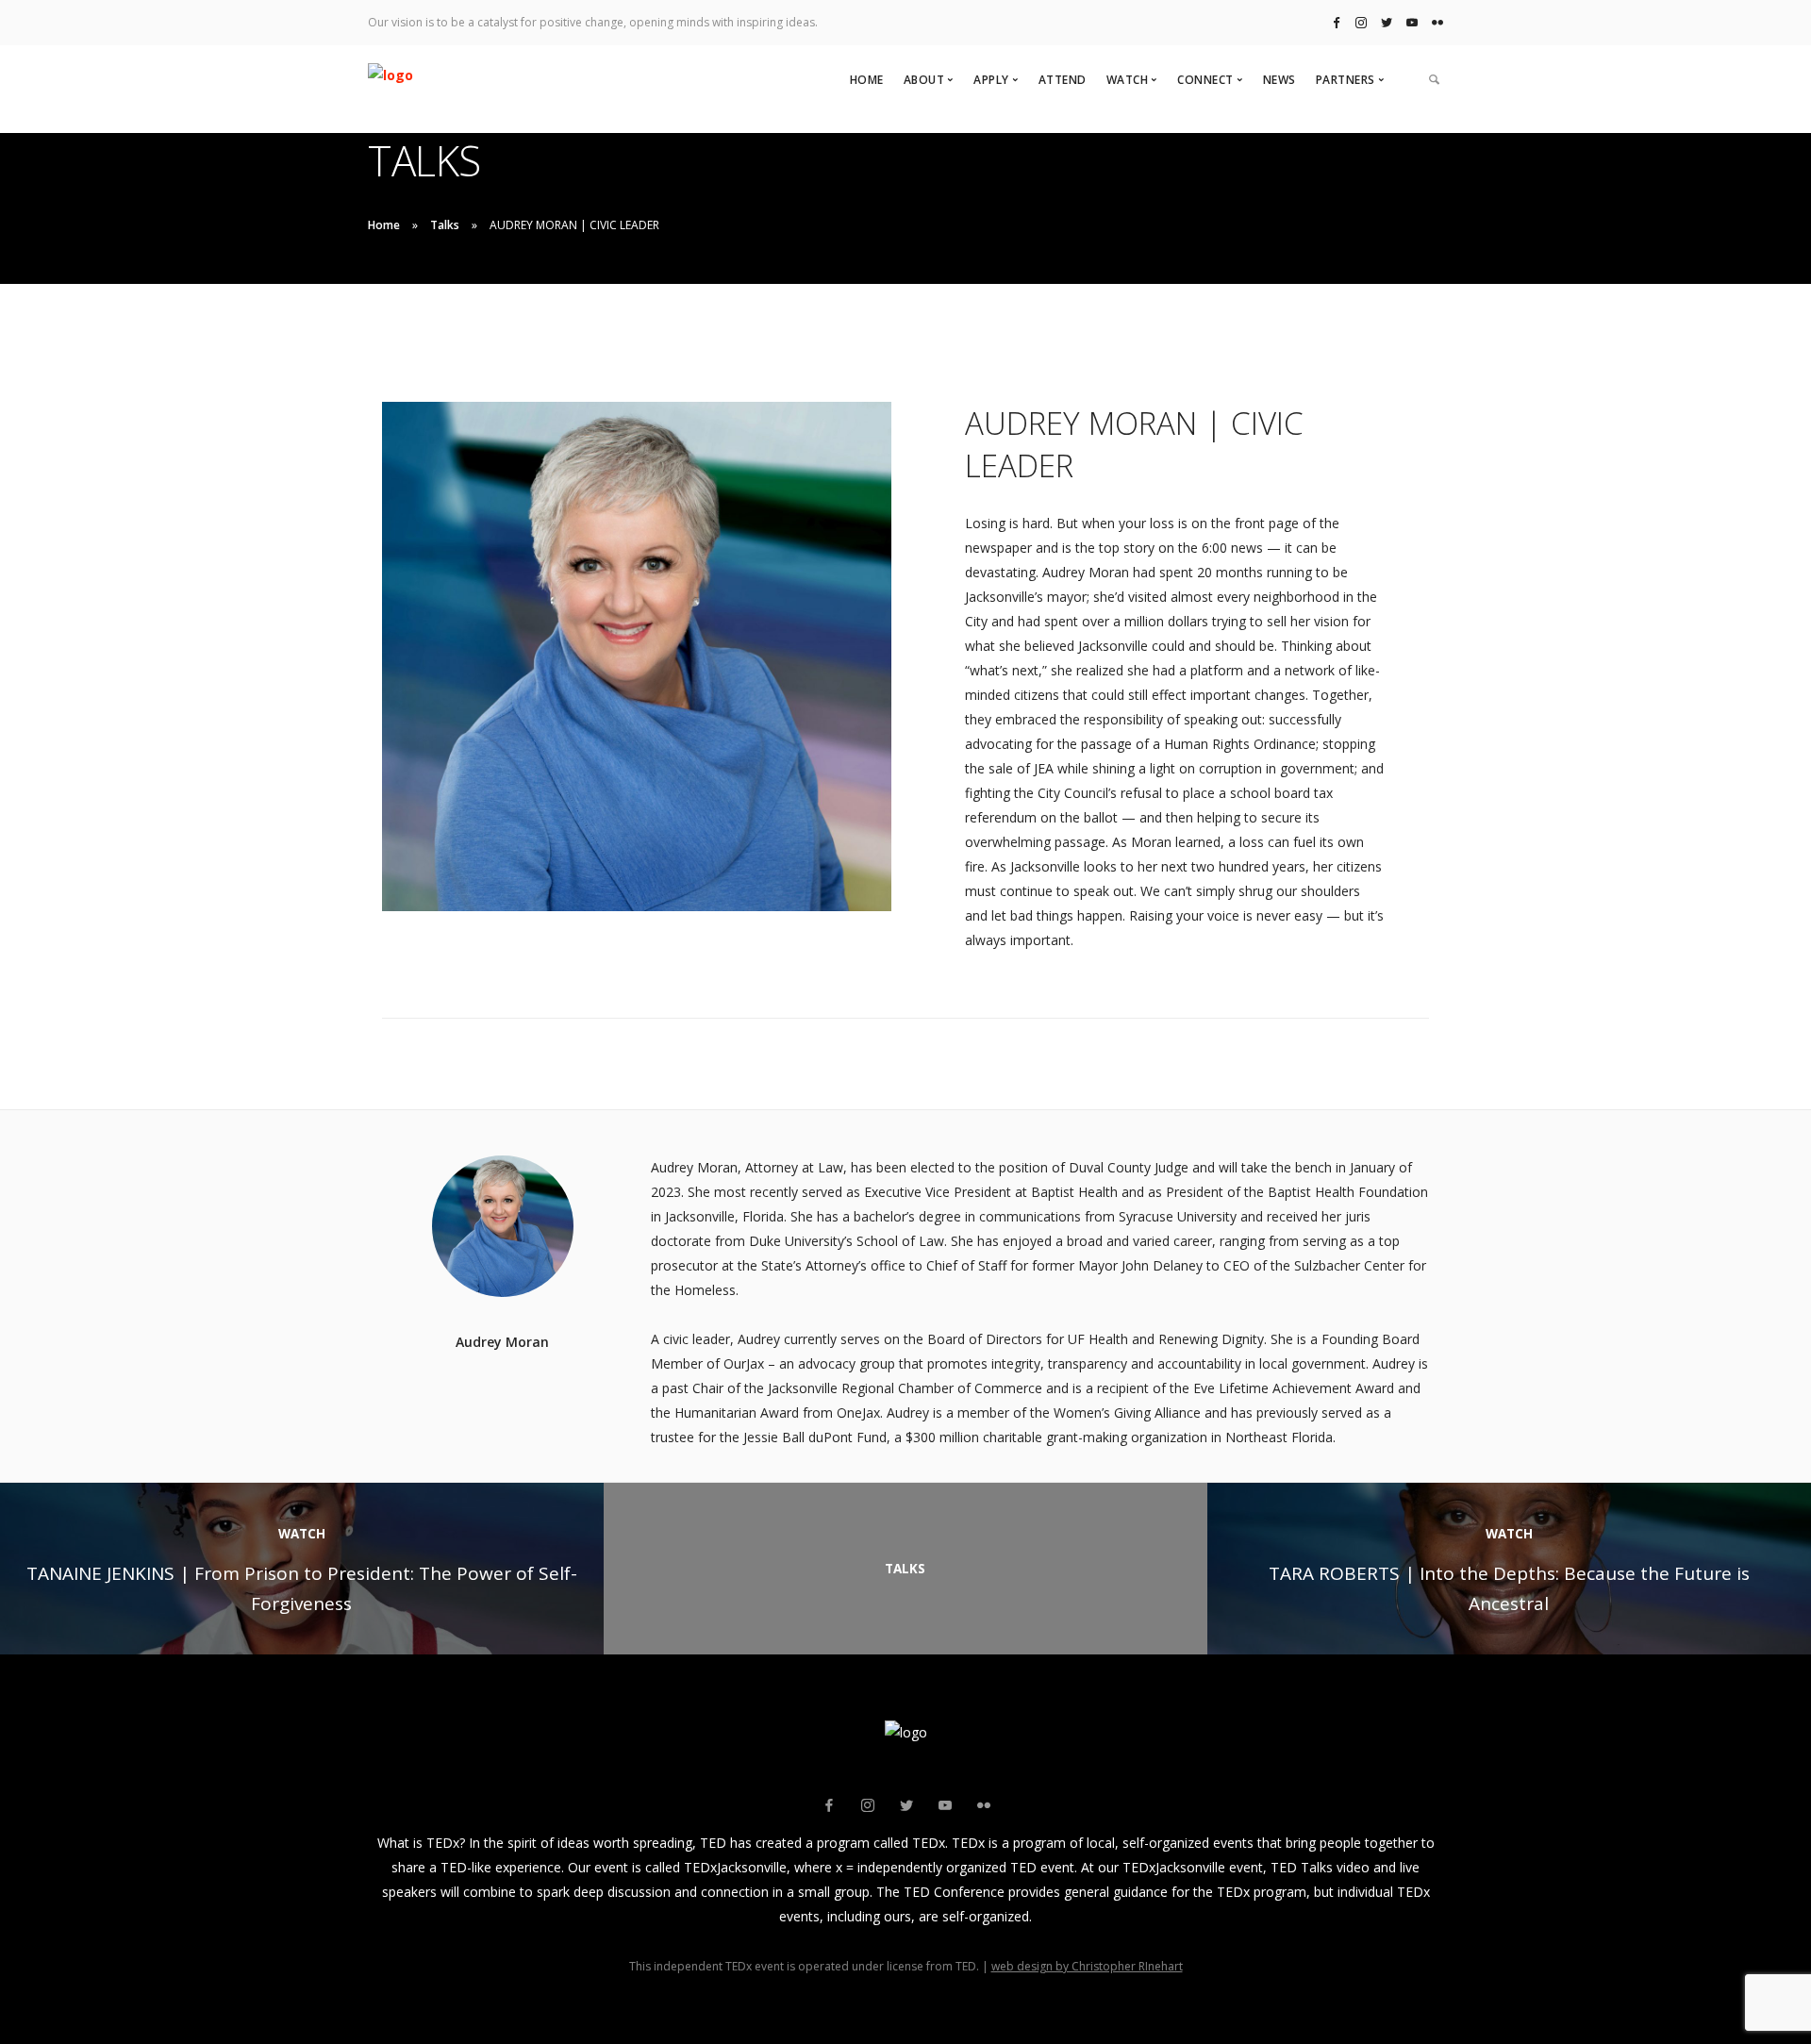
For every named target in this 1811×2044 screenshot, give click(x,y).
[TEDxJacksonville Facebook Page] (1337, 22)
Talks (445, 225)
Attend (1063, 80)
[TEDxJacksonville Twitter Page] (1387, 22)
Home (867, 80)
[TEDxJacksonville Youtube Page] (1412, 22)
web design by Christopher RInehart (1087, 1966)
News (1279, 80)
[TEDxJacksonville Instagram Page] (1361, 22)
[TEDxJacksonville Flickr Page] (1437, 22)
